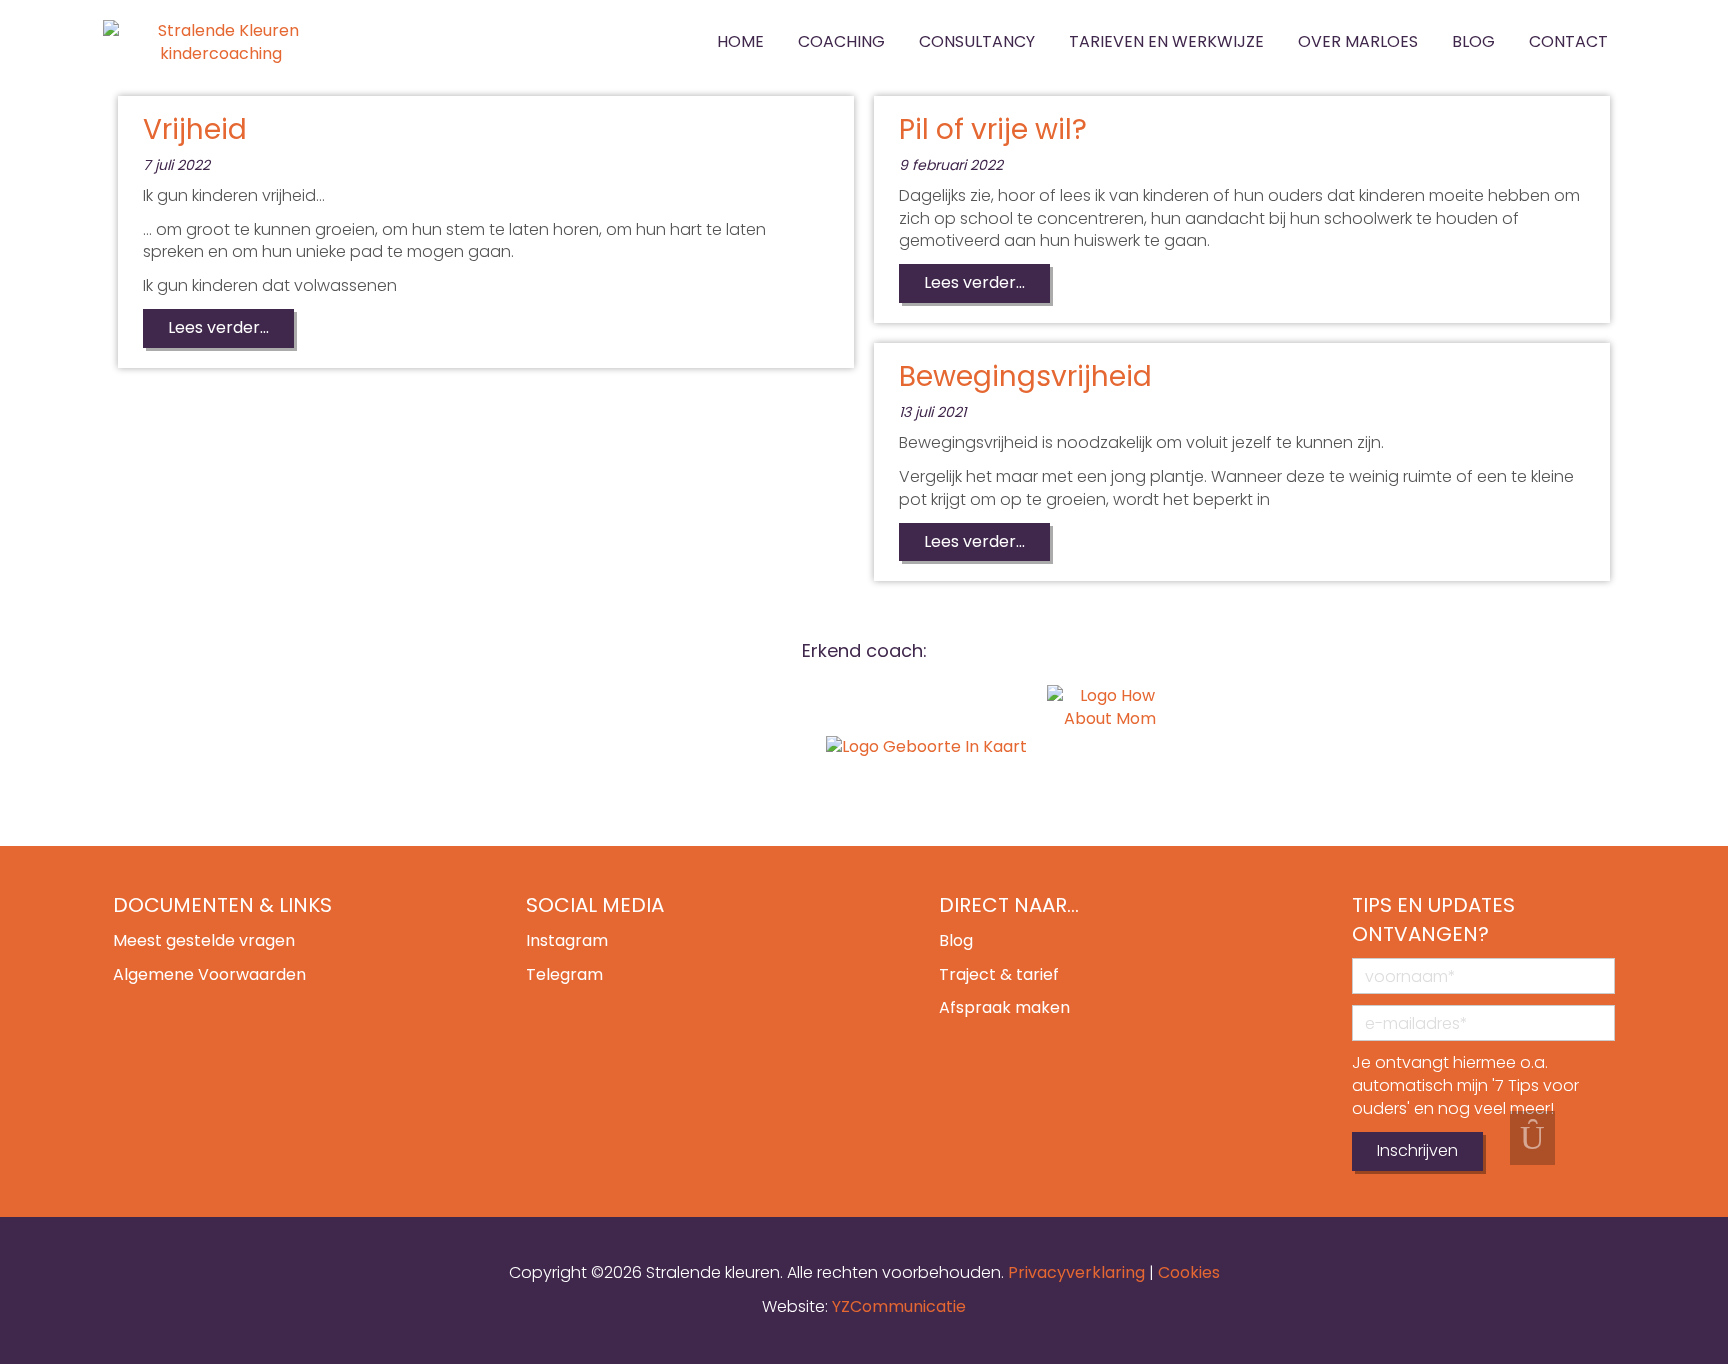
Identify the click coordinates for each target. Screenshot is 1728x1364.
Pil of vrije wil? (993, 129)
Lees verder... (218, 327)
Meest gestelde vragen (204, 940)
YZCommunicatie (899, 1306)
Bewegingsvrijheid (1025, 376)
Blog (956, 940)
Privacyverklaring (1076, 1272)
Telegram (564, 974)
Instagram (567, 940)
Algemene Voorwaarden (209, 974)
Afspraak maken (1004, 1007)
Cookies (1189, 1272)
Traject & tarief (999, 974)
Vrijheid (195, 129)
